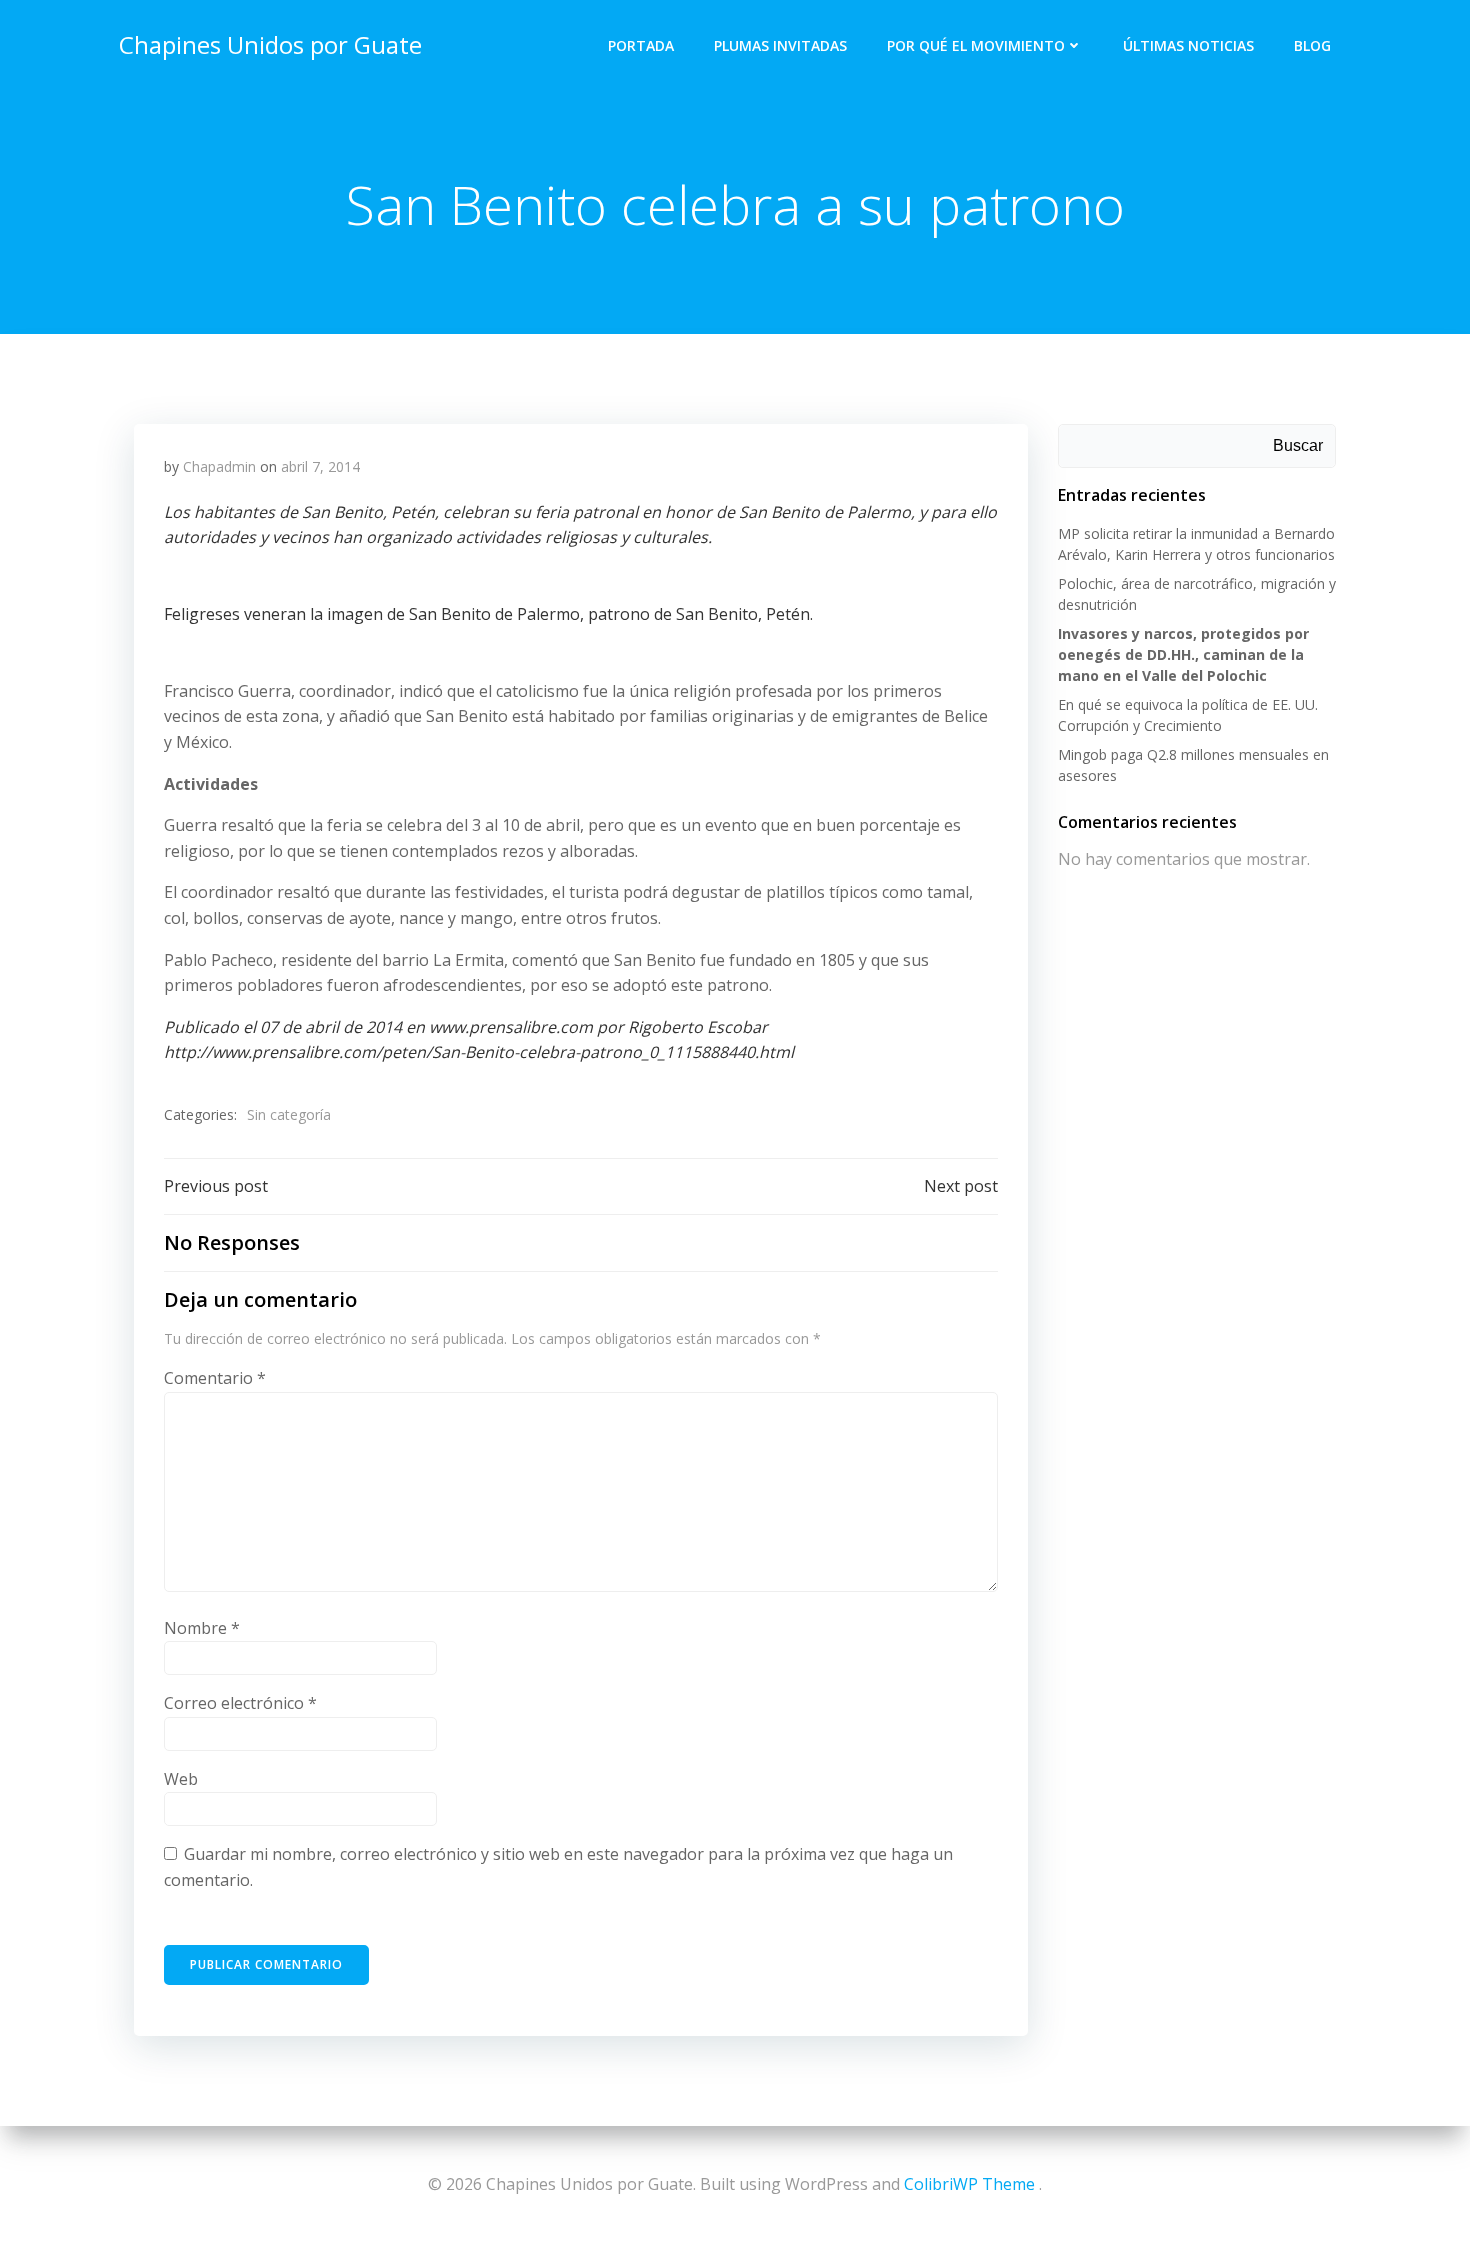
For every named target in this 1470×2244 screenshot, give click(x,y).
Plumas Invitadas (780, 45)
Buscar (1298, 445)
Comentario (215, 1378)
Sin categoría (289, 1114)
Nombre (202, 1628)
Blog (1312, 45)
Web (181, 1779)
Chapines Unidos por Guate (270, 44)
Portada (641, 45)
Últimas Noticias (1188, 45)
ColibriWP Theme (969, 2184)
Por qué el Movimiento (976, 45)
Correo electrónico (240, 1703)
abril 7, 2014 (320, 466)
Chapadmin (219, 466)
